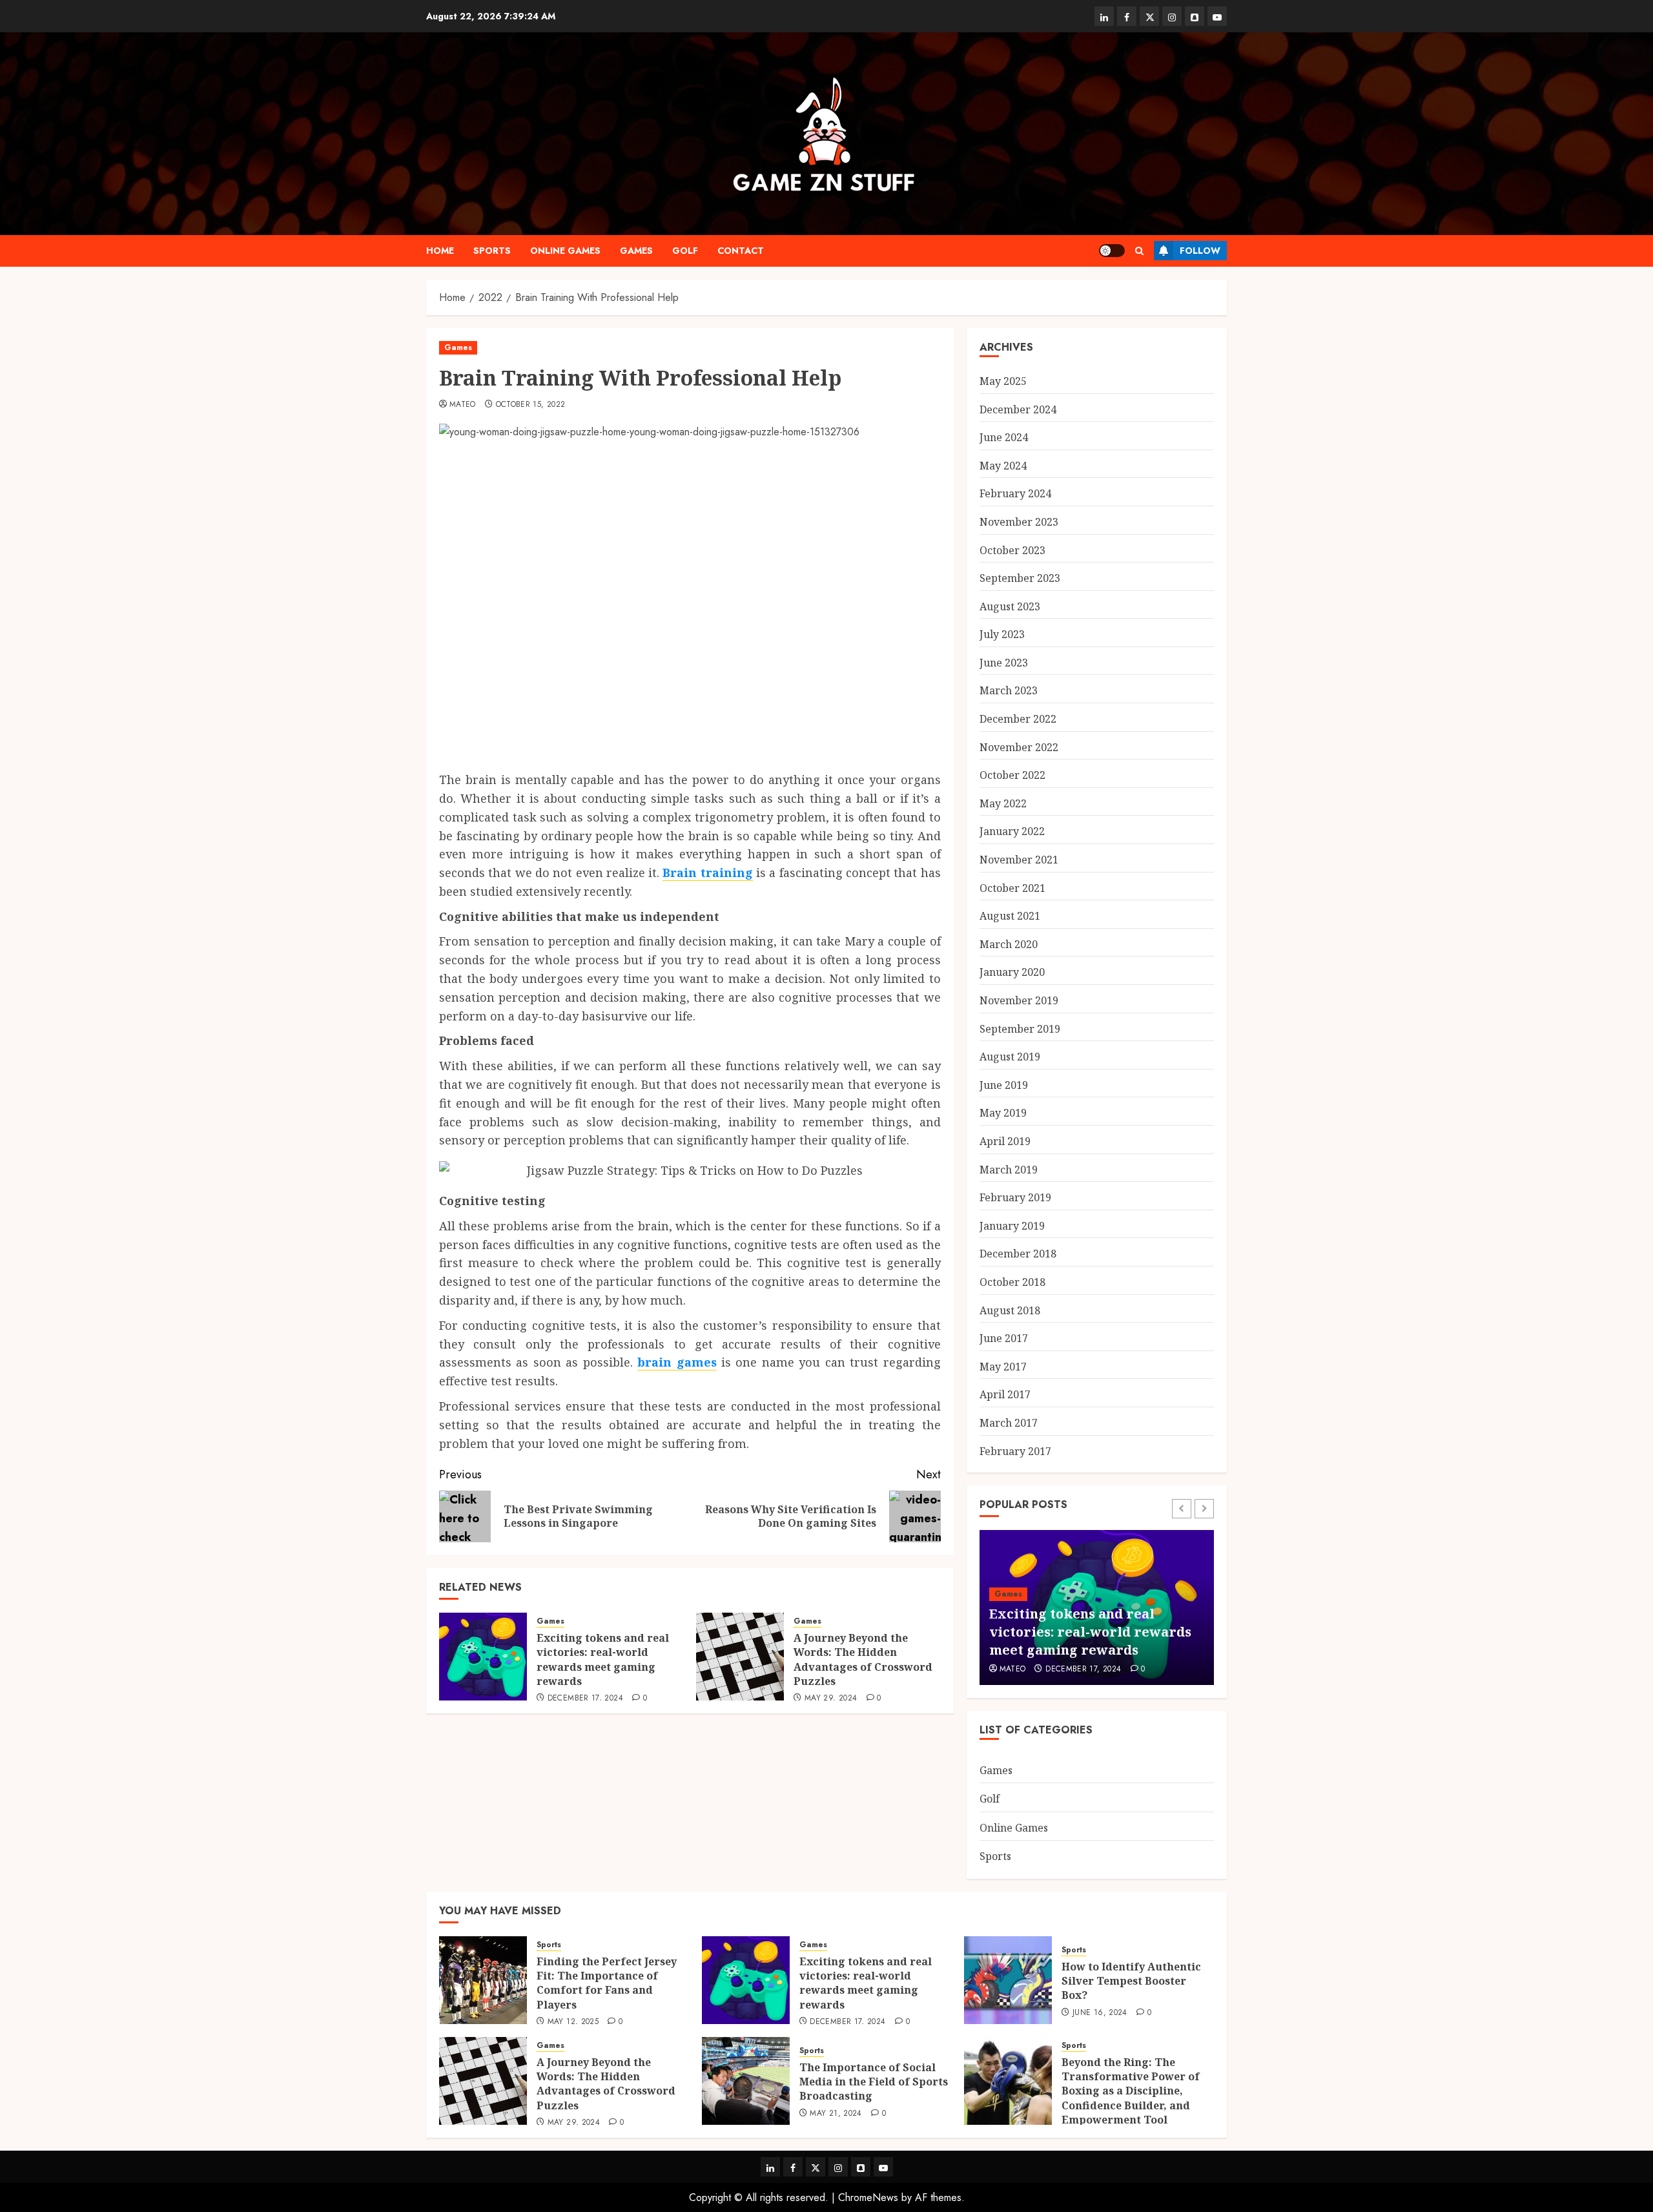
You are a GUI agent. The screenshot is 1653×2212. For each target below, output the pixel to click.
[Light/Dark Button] (1112, 251)
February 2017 (1015, 1451)
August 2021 (1010, 916)
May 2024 (1003, 466)
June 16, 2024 (1100, 2013)
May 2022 (1003, 803)
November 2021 (1019, 860)
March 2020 (1009, 944)
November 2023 (1019, 522)
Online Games (565, 251)
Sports (492, 251)
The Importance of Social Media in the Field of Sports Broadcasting (874, 2082)
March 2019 (1009, 1170)
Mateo (463, 405)
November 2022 (1019, 747)
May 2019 (1003, 1113)
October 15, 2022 (531, 405)
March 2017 (1009, 1423)
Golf (685, 251)
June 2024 (1004, 437)
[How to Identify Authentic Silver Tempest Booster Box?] (1008, 1980)
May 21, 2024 (836, 2114)
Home (440, 251)
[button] (1139, 251)
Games (636, 251)
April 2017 (1005, 1394)
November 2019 (1019, 1000)
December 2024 (1018, 409)
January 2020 (1012, 972)
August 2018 (1010, 1310)
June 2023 (1004, 663)
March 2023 (1009, 690)
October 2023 (1012, 550)
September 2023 (1020, 578)
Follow (1200, 251)
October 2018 (1012, 1282)
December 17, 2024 (585, 1699)
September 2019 (1020, 1029)
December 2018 (1018, 1254)
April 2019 (1005, 1141)
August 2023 (1010, 606)
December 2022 (1018, 719)
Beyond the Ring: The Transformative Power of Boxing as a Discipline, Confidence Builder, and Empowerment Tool (1131, 2091)
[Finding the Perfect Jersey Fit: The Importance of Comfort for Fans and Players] (483, 1980)
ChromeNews (868, 2197)
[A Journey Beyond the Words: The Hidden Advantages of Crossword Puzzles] (740, 1657)
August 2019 (1010, 1057)
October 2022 (1012, 775)
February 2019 (1015, 1197)
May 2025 (1003, 381)
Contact (741, 251)
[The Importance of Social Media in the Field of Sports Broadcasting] (746, 2081)
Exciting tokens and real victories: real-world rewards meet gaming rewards (603, 1659)
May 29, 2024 (831, 1699)
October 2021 (1012, 888)
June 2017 (1004, 1338)
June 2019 (1004, 1085)
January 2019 (1012, 1226)
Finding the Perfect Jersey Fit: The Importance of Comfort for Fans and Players (607, 1983)
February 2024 (1015, 493)
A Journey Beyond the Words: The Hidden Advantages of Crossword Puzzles (863, 1659)
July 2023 (1002, 634)
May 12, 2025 (573, 2022)
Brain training (707, 873)
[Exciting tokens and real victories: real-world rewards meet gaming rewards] (483, 1657)
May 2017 (1003, 1367)
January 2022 (1012, 831)
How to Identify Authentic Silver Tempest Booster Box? (1131, 1981)
